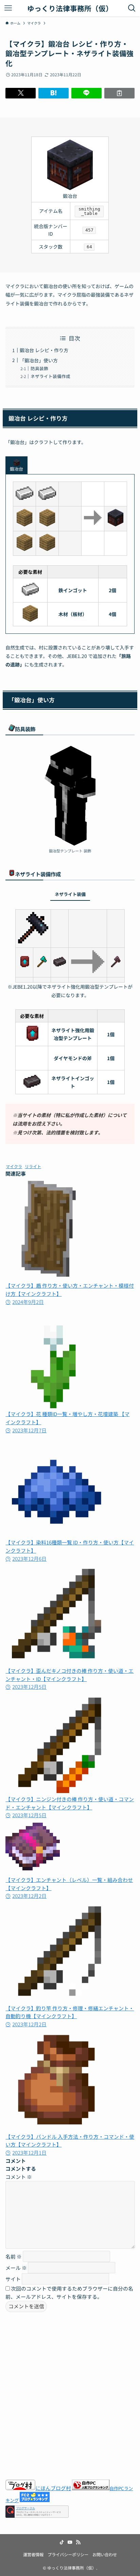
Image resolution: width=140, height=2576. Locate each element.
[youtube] (70, 2542)
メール (16, 2268)
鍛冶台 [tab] (16, 469)
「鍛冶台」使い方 (39, 360)
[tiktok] (62, 2542)
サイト (13, 2279)
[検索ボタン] (132, 8)
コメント (19, 2177)
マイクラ (14, 1166)
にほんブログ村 (53, 2488)
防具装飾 (39, 368)
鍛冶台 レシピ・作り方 (44, 350)
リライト (33, 1166)
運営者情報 (33, 2555)
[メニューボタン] (8, 8)
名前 (14, 2256)
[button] (21, 93)
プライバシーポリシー (68, 2555)
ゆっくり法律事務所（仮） (70, 8)
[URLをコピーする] (119, 93)
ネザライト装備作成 (50, 376)
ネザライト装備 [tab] (70, 894)
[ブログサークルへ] (37, 2511)
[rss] (78, 2542)
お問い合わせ (105, 2555)
